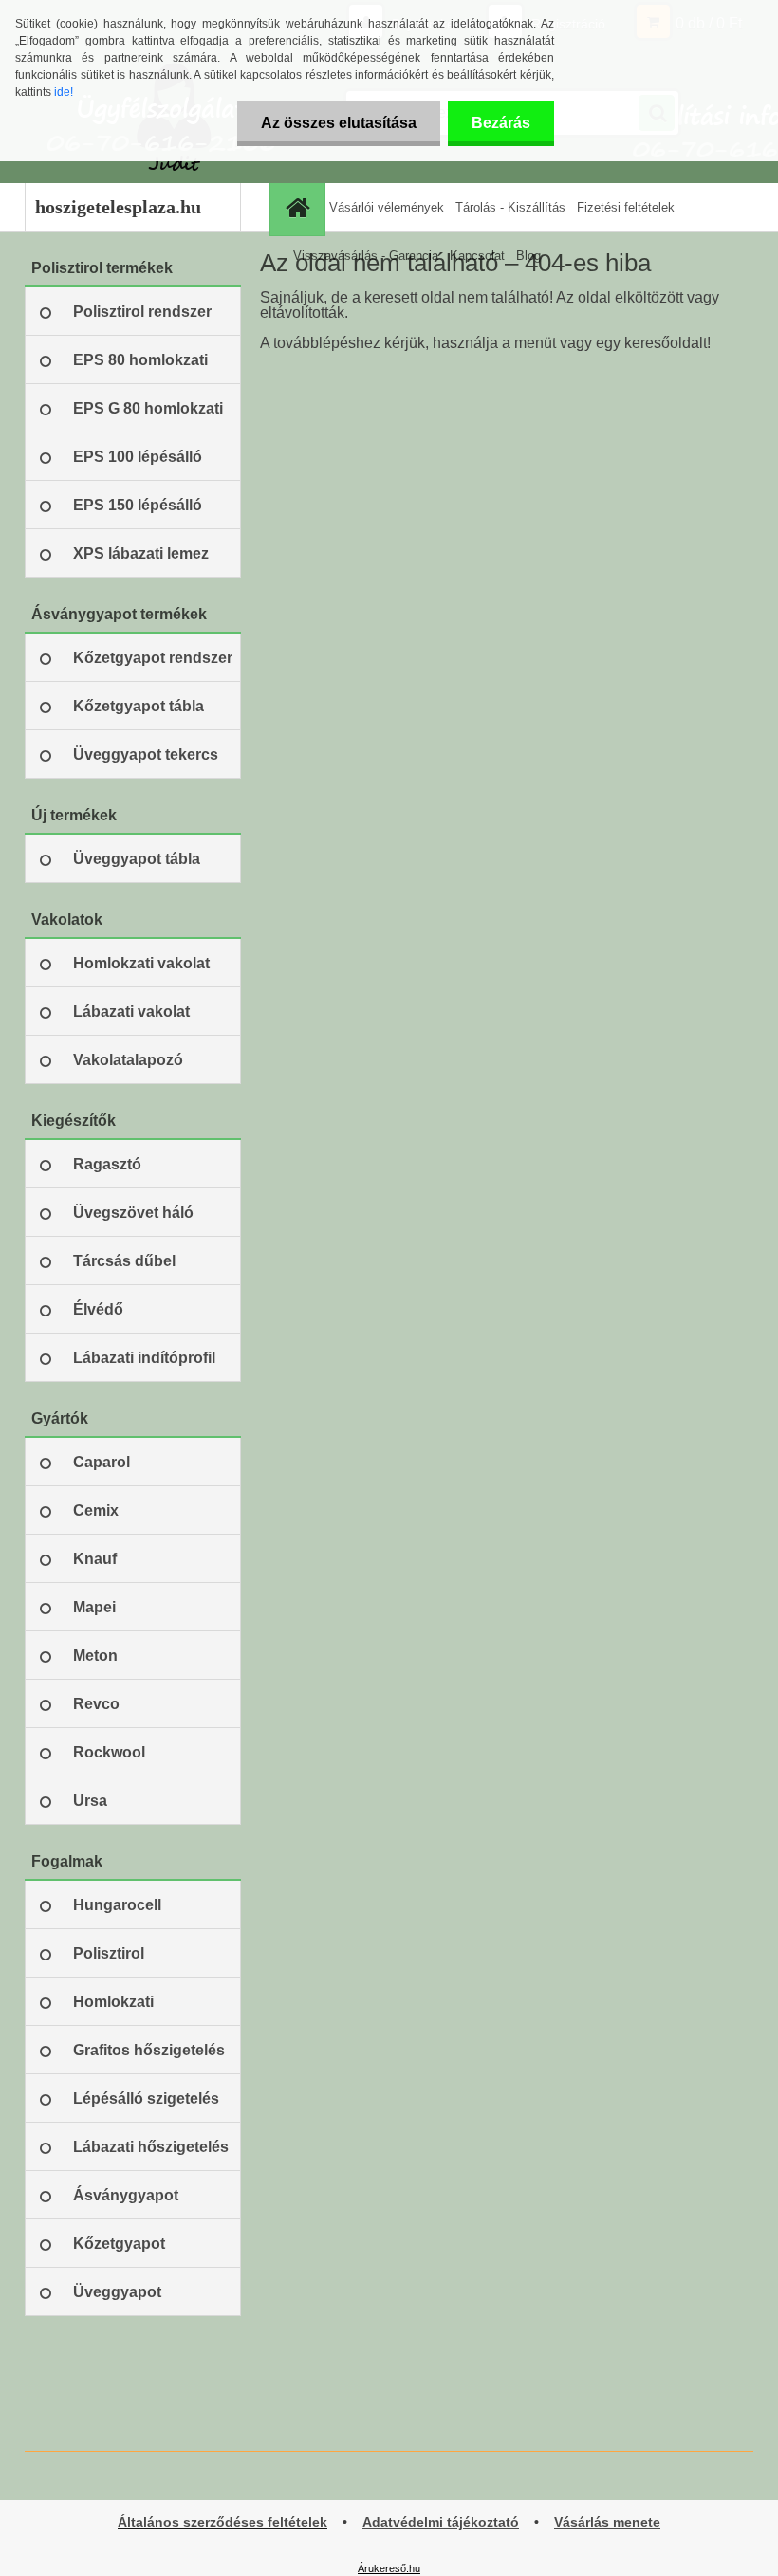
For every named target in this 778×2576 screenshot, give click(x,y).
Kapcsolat (477, 256)
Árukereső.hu (389, 2568)
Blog (528, 256)
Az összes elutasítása (339, 123)
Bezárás (501, 123)
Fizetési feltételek (626, 207)
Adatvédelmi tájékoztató (441, 2522)
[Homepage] (300, 207)
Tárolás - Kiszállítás (510, 207)
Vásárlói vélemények (387, 207)
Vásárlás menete (607, 2522)
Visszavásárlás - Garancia (366, 256)
